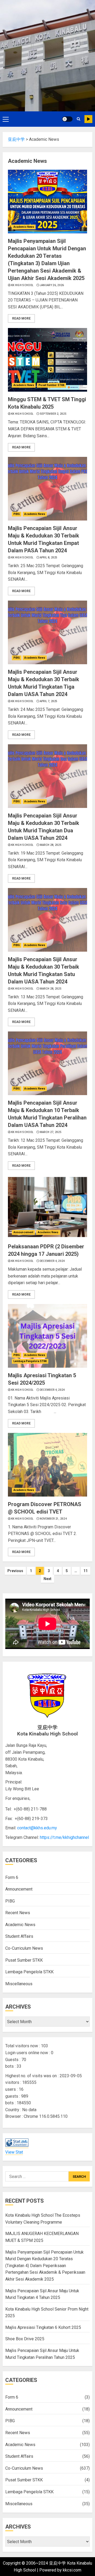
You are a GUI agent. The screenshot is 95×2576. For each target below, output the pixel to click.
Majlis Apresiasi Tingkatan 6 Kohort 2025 (43, 2327)
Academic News (24, 227)
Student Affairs (19, 1936)
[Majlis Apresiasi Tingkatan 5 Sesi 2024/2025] (47, 1336)
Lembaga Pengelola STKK (30, 1361)
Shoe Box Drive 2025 (25, 2339)
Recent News (18, 1913)
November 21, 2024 (53, 1519)
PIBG (17, 514)
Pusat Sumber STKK (51, 385)
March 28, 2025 (51, 845)
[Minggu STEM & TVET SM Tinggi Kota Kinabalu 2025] (47, 360)
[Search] (79, 119)
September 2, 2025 (53, 414)
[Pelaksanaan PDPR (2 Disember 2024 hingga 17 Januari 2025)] (47, 1207)
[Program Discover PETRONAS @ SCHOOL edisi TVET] (47, 1465)
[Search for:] (37, 2176)
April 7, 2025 (49, 701)
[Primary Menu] (6, 119)
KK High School (22, 285)
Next (47, 1579)
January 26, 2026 (52, 285)
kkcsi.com (72, 2570)
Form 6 (12, 1877)
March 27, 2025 (51, 1132)
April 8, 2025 (49, 557)
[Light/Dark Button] (67, 119)
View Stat (14, 2152)
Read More (21, 318)
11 (85, 1571)
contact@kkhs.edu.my (37, 1828)
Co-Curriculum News (24, 1948)
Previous (15, 1571)
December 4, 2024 (52, 1261)
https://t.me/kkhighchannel (64, 1837)
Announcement (23, 1232)
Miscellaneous (19, 1984)
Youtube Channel (88, 119)
